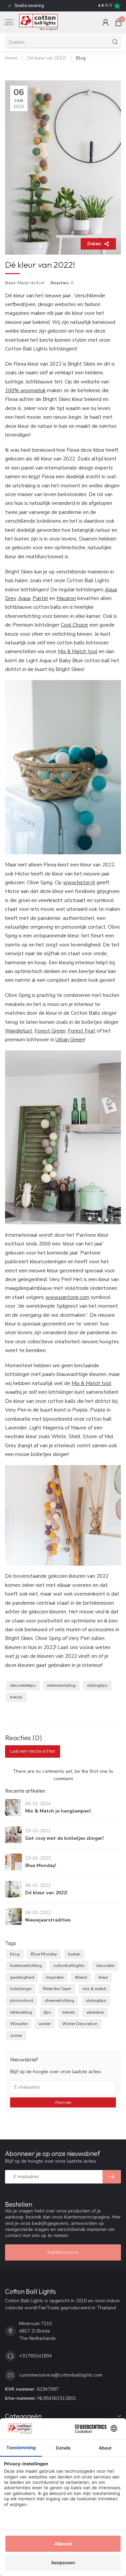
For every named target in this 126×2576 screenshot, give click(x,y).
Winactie (19, 2024)
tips (47, 2012)
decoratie (105, 1965)
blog (15, 1954)
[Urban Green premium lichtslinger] (63, 1137)
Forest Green (50, 1031)
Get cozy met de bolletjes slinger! (65, 1838)
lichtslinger (21, 1989)
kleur (103, 1977)
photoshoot (22, 2000)
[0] (118, 22)
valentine (95, 2012)
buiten (74, 1954)
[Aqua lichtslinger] (63, 767)
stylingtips (97, 1685)
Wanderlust (19, 1031)
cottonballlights (69, 1965)
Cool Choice (74, 625)
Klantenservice (63, 2252)
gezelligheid (22, 1977)
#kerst (81, 1977)
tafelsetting (21, 2012)
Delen (94, 244)
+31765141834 (35, 2356)
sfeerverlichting (59, 2000)
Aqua (24, 598)
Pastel (40, 598)
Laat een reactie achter (33, 1751)
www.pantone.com (67, 1297)
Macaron (66, 598)
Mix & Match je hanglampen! (58, 1811)
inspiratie (55, 1977)
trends (16, 1697)
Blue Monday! (41, 1865)
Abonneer (63, 2102)
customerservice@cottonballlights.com (61, 2375)
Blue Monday (44, 1954)
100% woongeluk (25, 390)
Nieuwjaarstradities (48, 1920)
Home (11, 58)
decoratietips (23, 1685)
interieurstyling (61, 1685)
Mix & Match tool (78, 651)
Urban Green (70, 1039)
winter (45, 2024)
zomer (16, 2035)
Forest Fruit (82, 1031)
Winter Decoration (80, 2024)
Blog (81, 58)
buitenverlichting (26, 1965)
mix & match (95, 1989)
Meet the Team (57, 1989)
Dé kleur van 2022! (47, 58)
